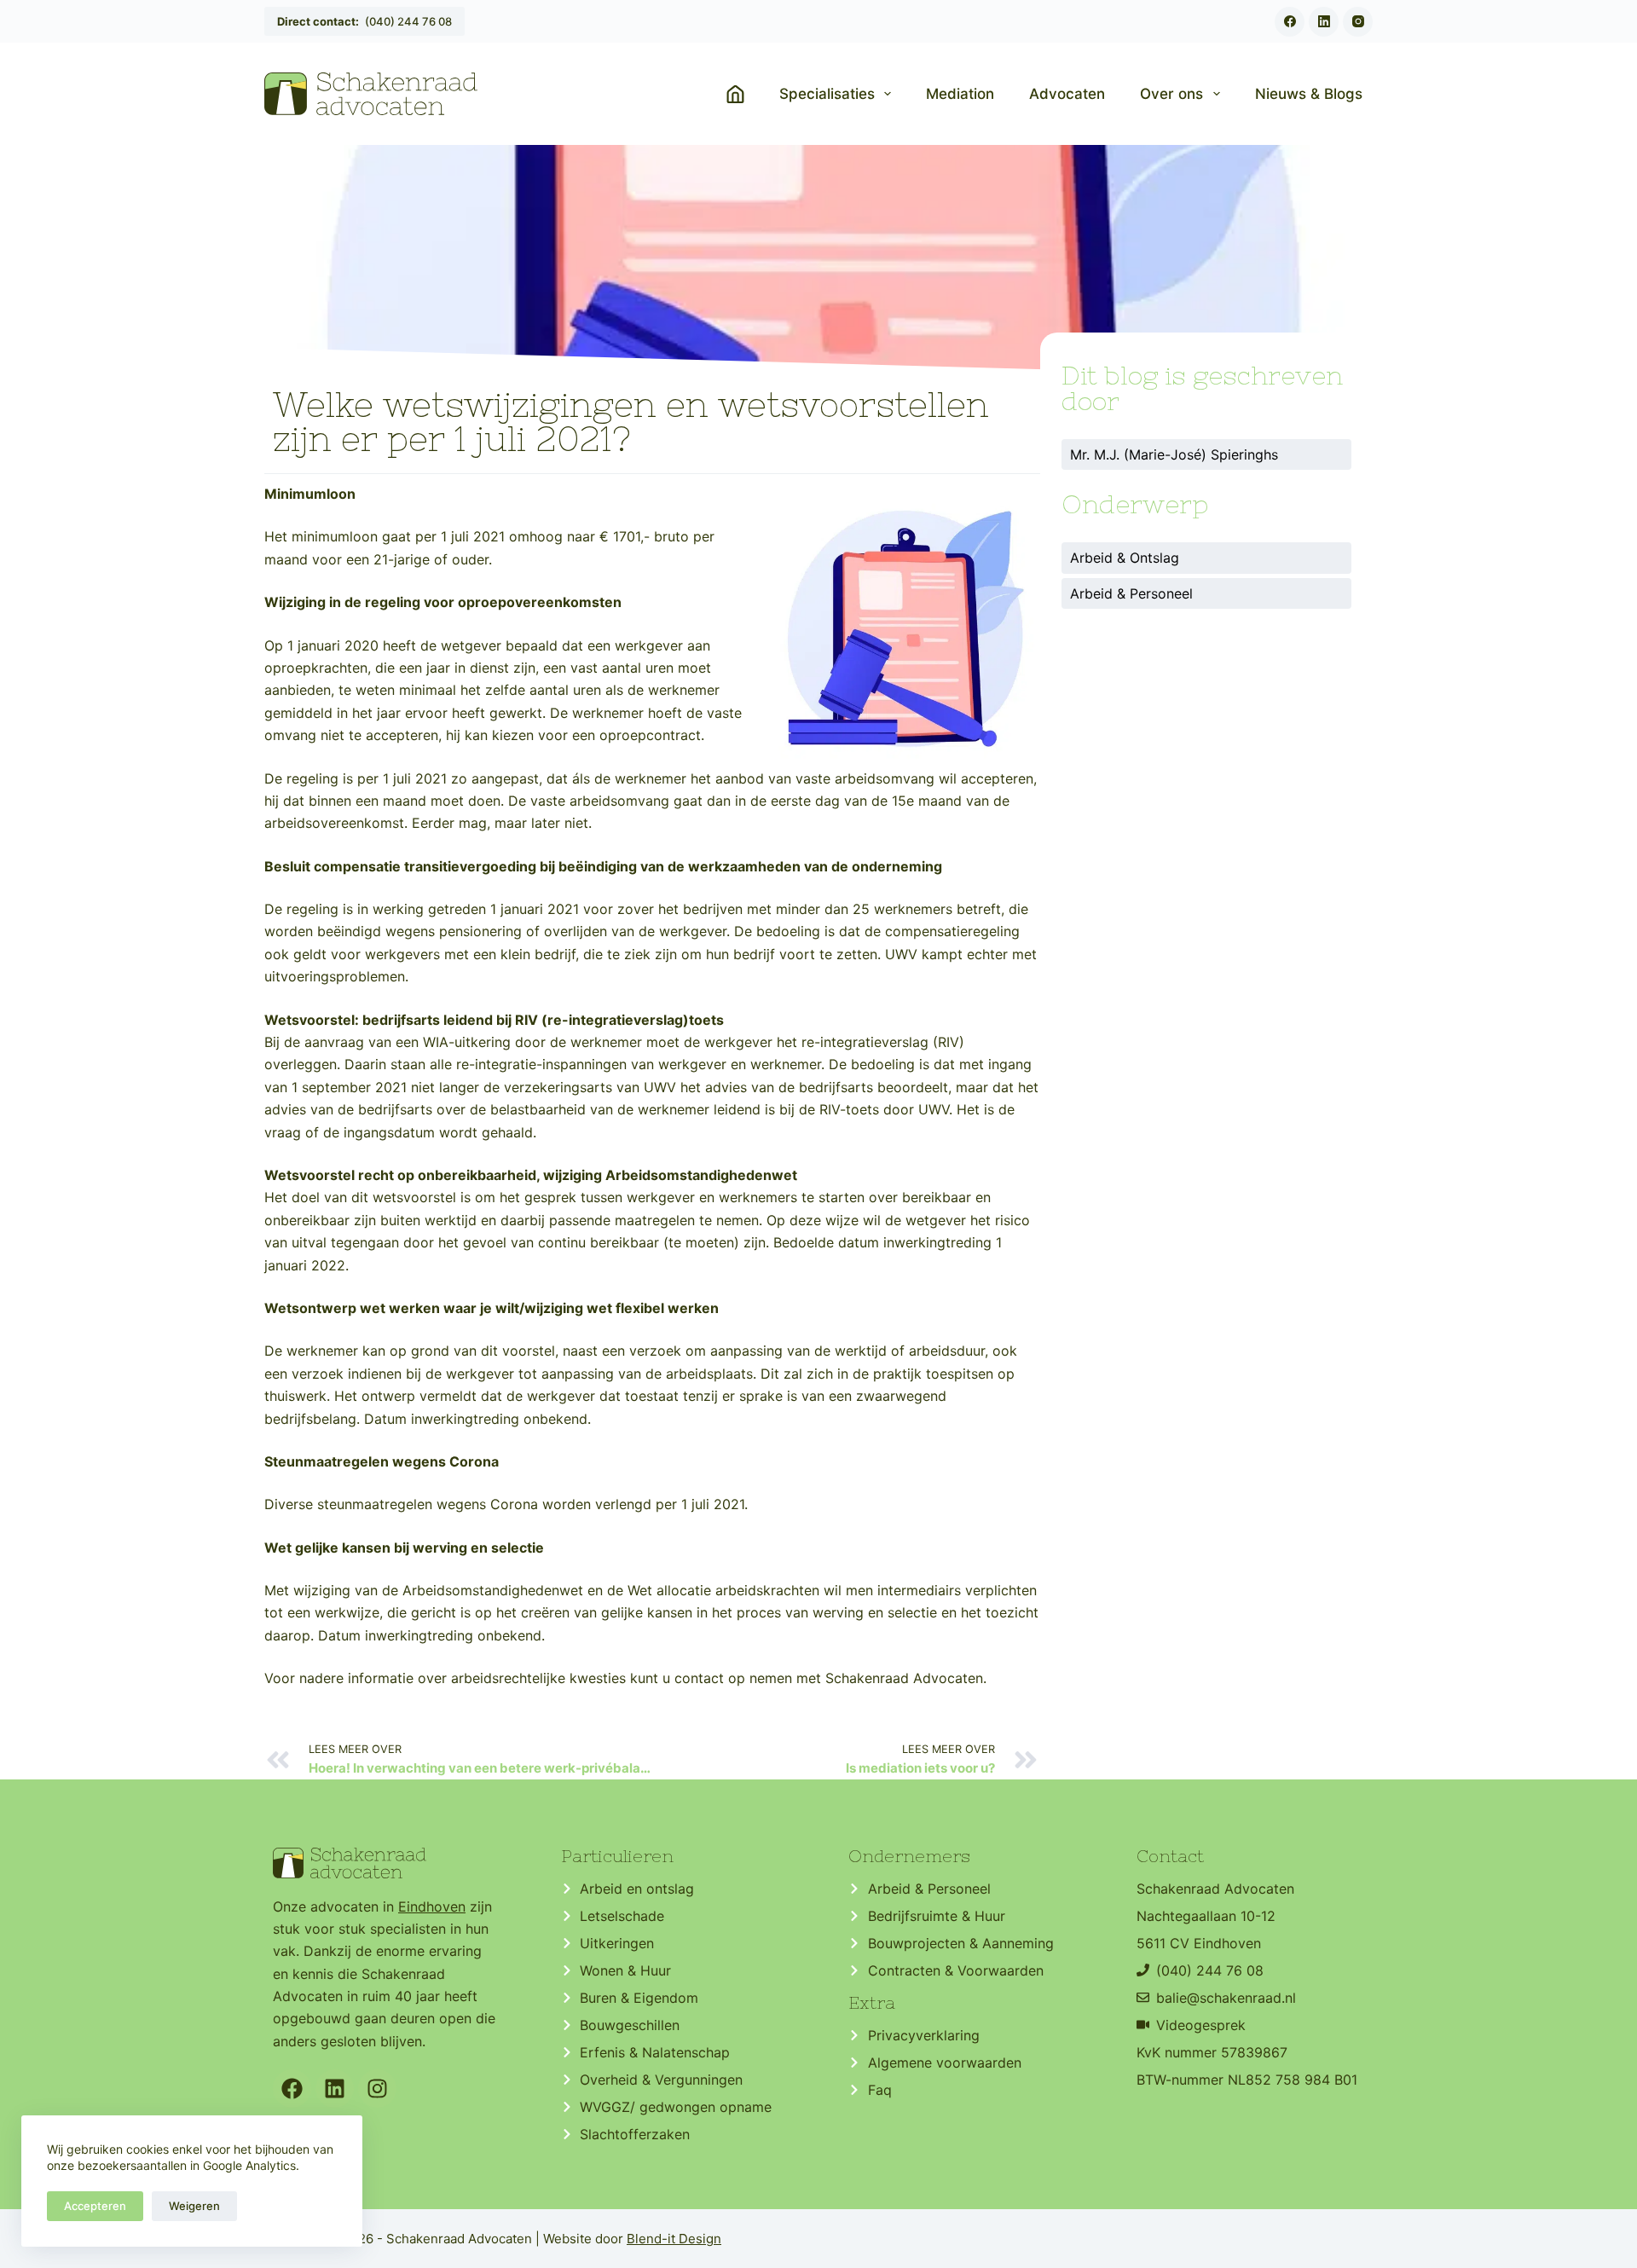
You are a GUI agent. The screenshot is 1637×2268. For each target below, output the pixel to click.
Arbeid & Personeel (1131, 593)
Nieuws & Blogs (1309, 94)
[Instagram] (1358, 22)
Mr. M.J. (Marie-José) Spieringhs (1174, 454)
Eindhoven (432, 1906)
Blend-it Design (674, 2239)
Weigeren (194, 2206)
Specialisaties (827, 94)
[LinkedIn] (1324, 22)
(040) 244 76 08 (364, 21)
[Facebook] (1290, 22)
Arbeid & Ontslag (1125, 558)
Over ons (1171, 94)
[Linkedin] (335, 2089)
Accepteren (95, 2206)
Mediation (960, 94)
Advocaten (1067, 94)
